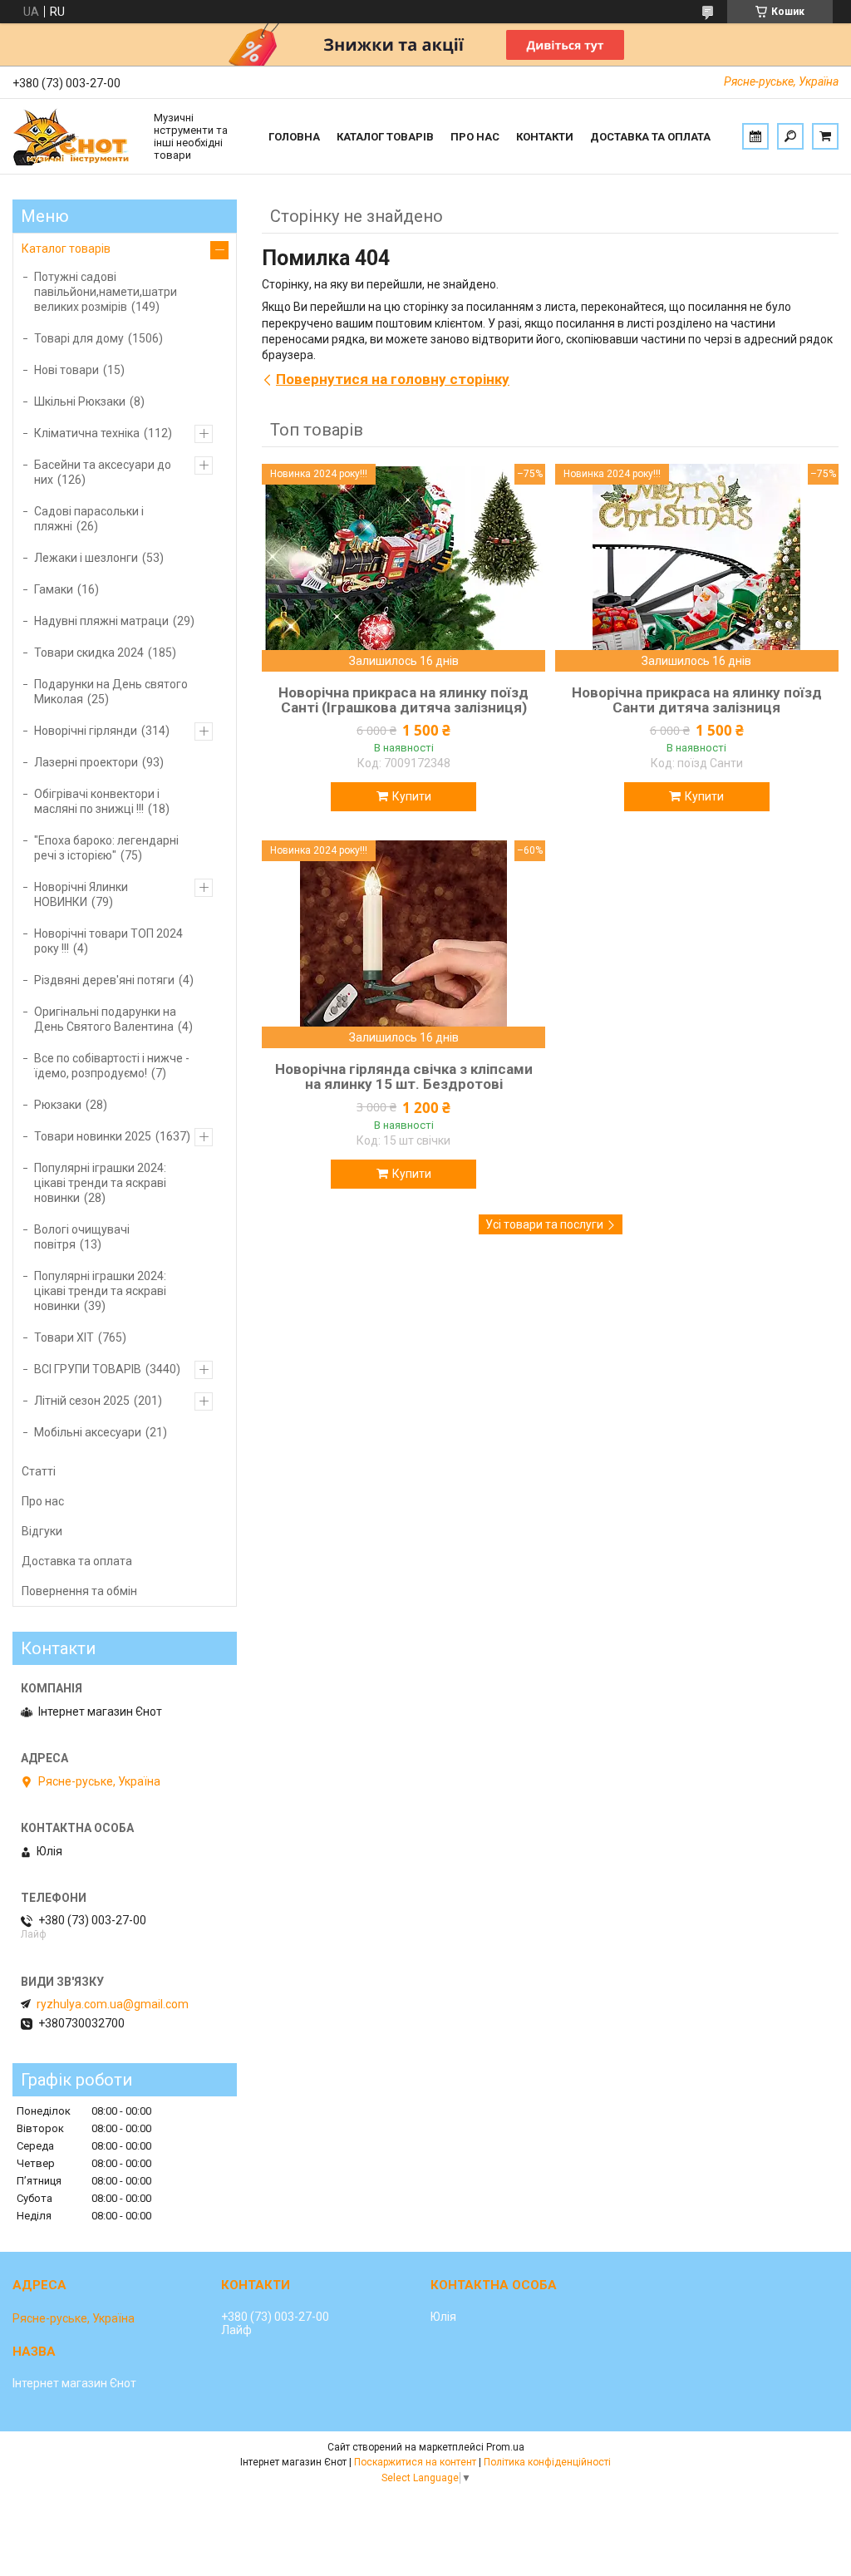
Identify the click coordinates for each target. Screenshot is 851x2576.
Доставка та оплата (650, 137)
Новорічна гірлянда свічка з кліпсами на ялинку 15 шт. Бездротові (404, 1076)
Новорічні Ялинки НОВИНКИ (81, 894)
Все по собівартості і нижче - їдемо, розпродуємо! (112, 1066)
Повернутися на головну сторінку (393, 379)
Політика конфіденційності (547, 2462)
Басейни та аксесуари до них (103, 472)
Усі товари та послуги (544, 1224)
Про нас (475, 137)
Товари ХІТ (64, 1337)
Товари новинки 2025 (93, 1136)
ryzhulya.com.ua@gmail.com (113, 2004)
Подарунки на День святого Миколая (111, 692)
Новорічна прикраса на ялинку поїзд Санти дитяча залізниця (697, 700)
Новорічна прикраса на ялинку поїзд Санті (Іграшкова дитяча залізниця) (403, 700)
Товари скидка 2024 (89, 653)
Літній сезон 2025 (82, 1401)
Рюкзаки (58, 1105)
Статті (39, 1471)
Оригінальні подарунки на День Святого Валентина (105, 1019)
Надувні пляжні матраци (101, 621)
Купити (412, 796)
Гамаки (54, 589)
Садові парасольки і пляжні (89, 519)
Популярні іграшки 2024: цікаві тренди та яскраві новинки (100, 1183)
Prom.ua (505, 2447)
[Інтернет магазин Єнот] (75, 136)
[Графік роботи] (755, 136)
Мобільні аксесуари (88, 1432)
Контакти (545, 137)
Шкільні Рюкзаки (80, 401)
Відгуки (42, 1531)
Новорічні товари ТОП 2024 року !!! (108, 941)
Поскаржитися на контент (415, 2462)
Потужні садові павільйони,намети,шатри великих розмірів (106, 292)
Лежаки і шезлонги (86, 558)
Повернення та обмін (79, 1591)
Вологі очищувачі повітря (82, 1237)
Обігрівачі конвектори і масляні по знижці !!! (97, 801)
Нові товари (66, 370)
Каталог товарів (385, 137)
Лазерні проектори (86, 762)
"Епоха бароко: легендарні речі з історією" (106, 848)
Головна (294, 137)
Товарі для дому (79, 338)
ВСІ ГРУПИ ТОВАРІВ (88, 1369)
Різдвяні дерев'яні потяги (104, 980)
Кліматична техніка (87, 433)
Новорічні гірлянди (86, 731)
